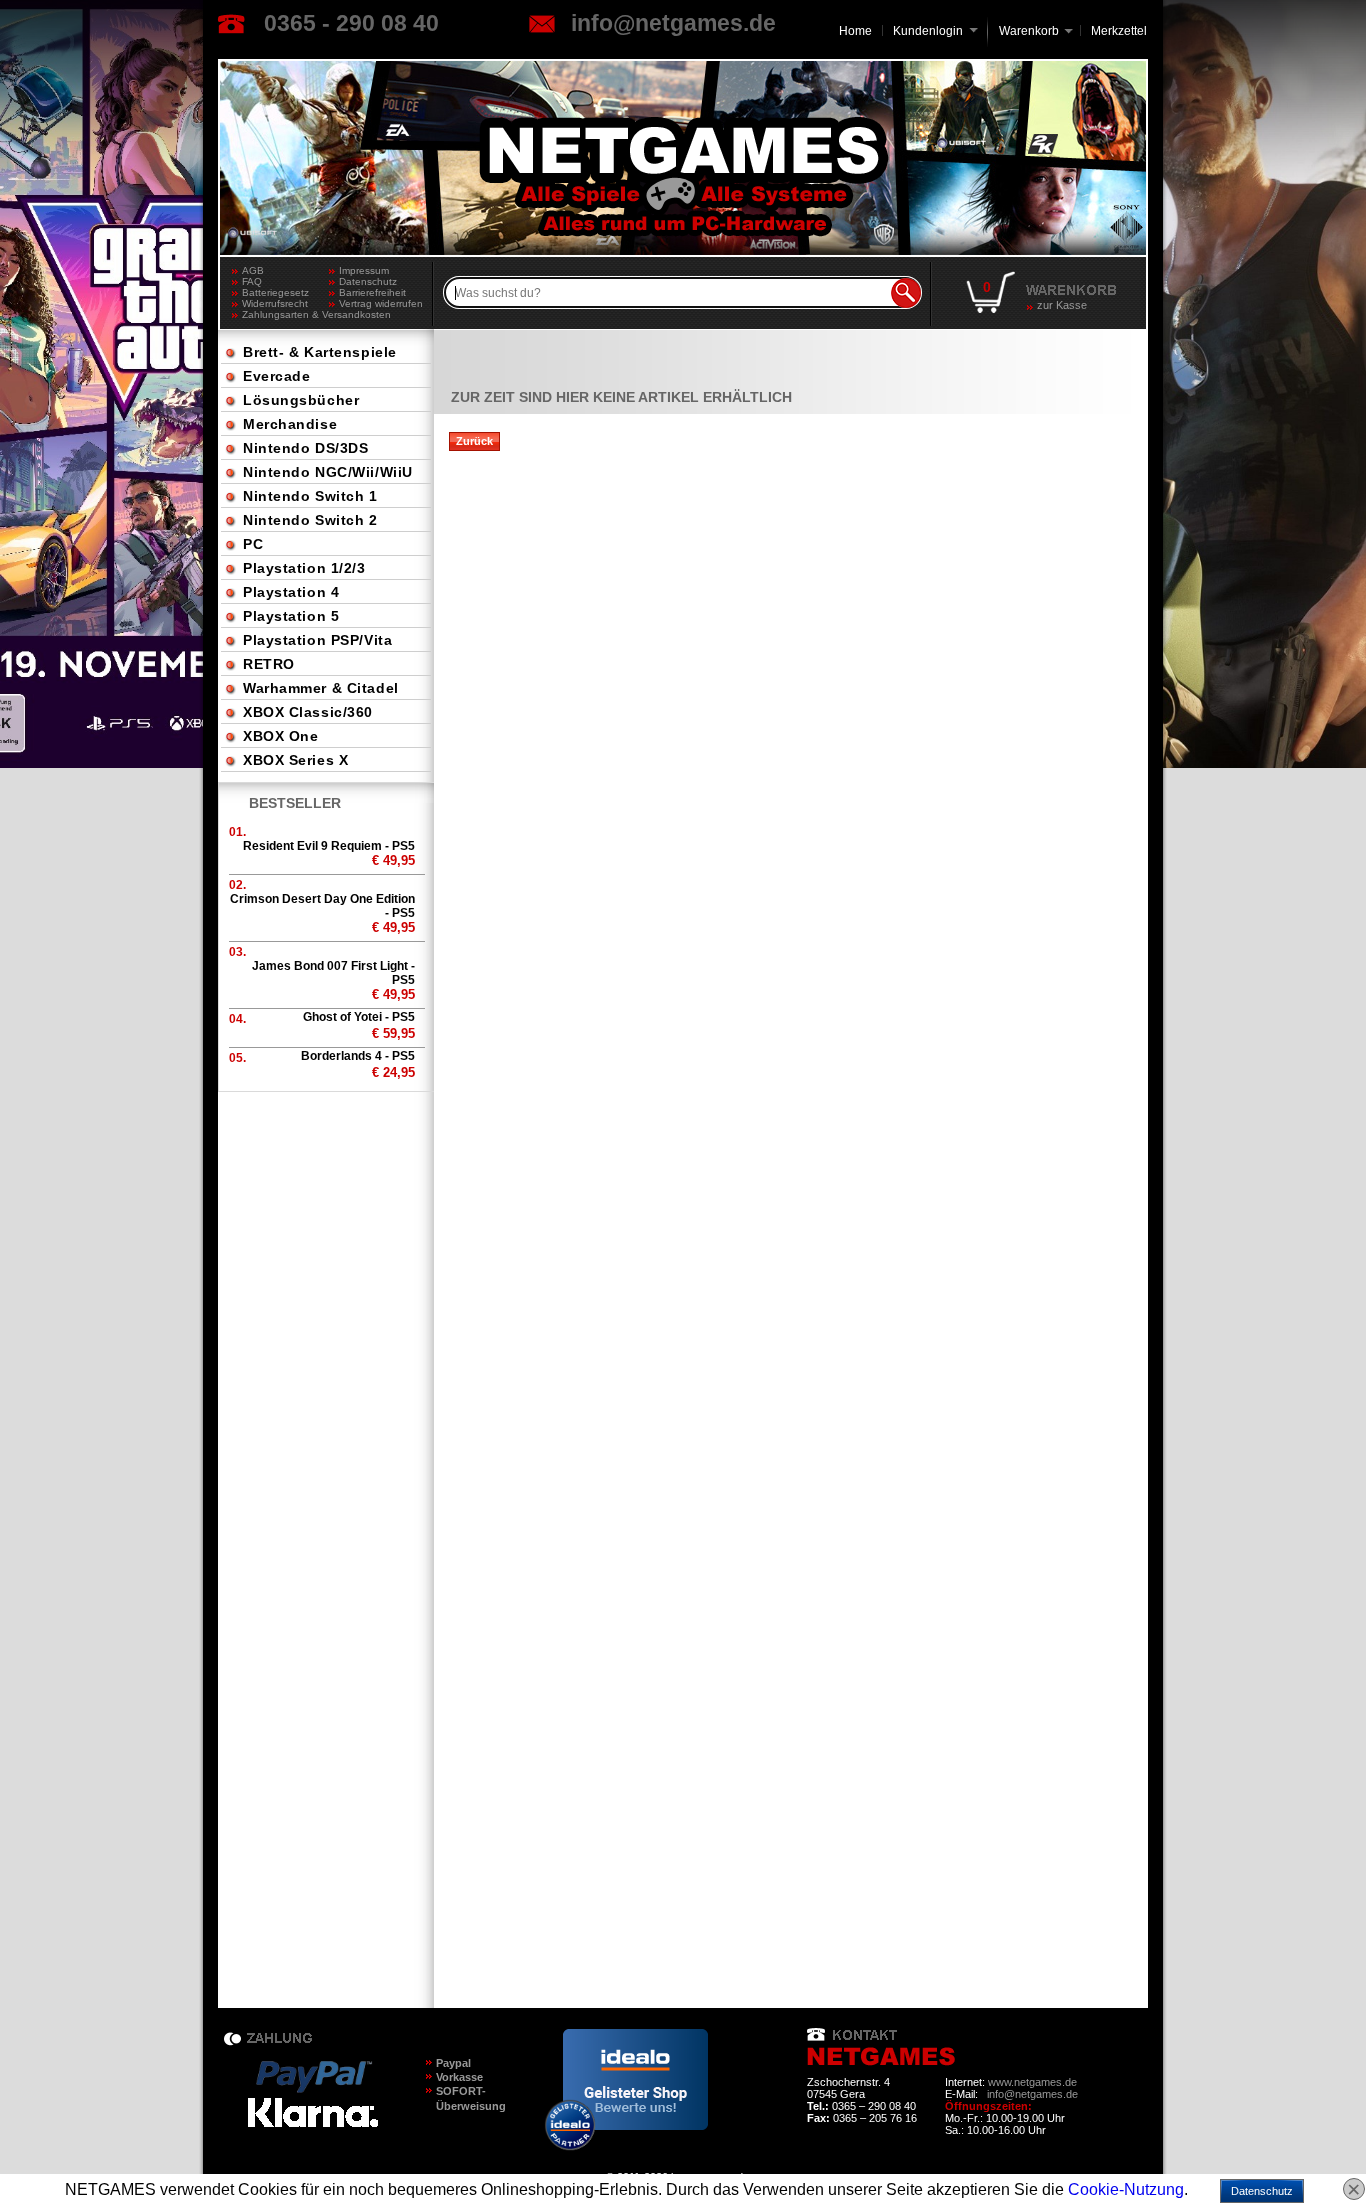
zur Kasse (1062, 305)
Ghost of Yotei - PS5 (359, 1017)
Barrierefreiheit (372, 292)
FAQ (252, 281)
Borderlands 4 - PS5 (358, 1056)
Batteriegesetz (275, 292)
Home (855, 31)
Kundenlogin (935, 31)
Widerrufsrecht (275, 303)
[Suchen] (906, 293)
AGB (253, 270)
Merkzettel (1119, 31)
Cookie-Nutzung (1126, 2189)
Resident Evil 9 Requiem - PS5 (329, 846)
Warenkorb (1029, 29)
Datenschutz (368, 281)
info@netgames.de (673, 23)
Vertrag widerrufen (381, 303)
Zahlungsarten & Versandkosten (285, 314)
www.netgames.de (1032, 2082)
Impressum (364, 270)
